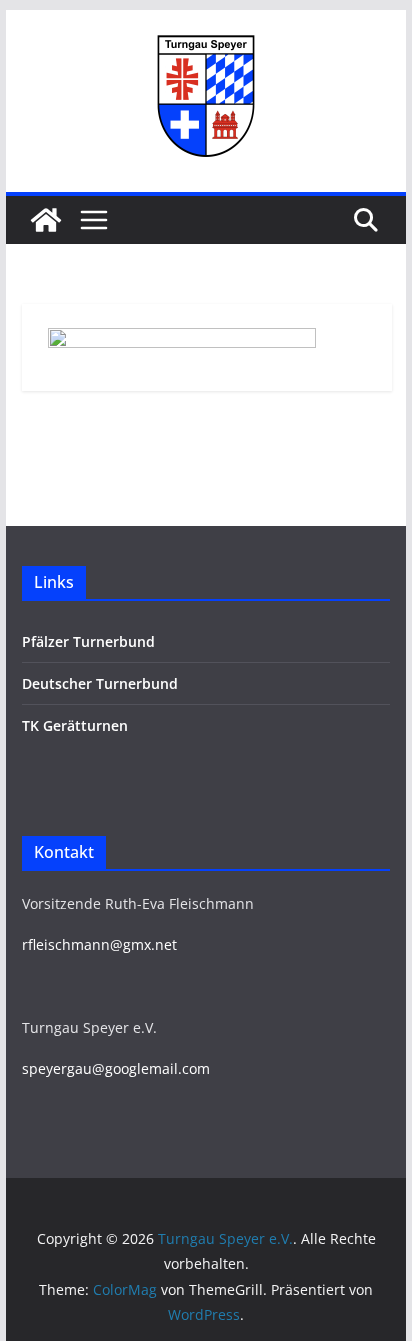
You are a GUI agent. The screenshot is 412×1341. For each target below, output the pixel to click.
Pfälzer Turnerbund (88, 641)
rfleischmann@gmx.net (99, 944)
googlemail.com (157, 1068)
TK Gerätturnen (75, 725)
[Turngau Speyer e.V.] (46, 220)
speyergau (57, 1068)
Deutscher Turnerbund (100, 683)
